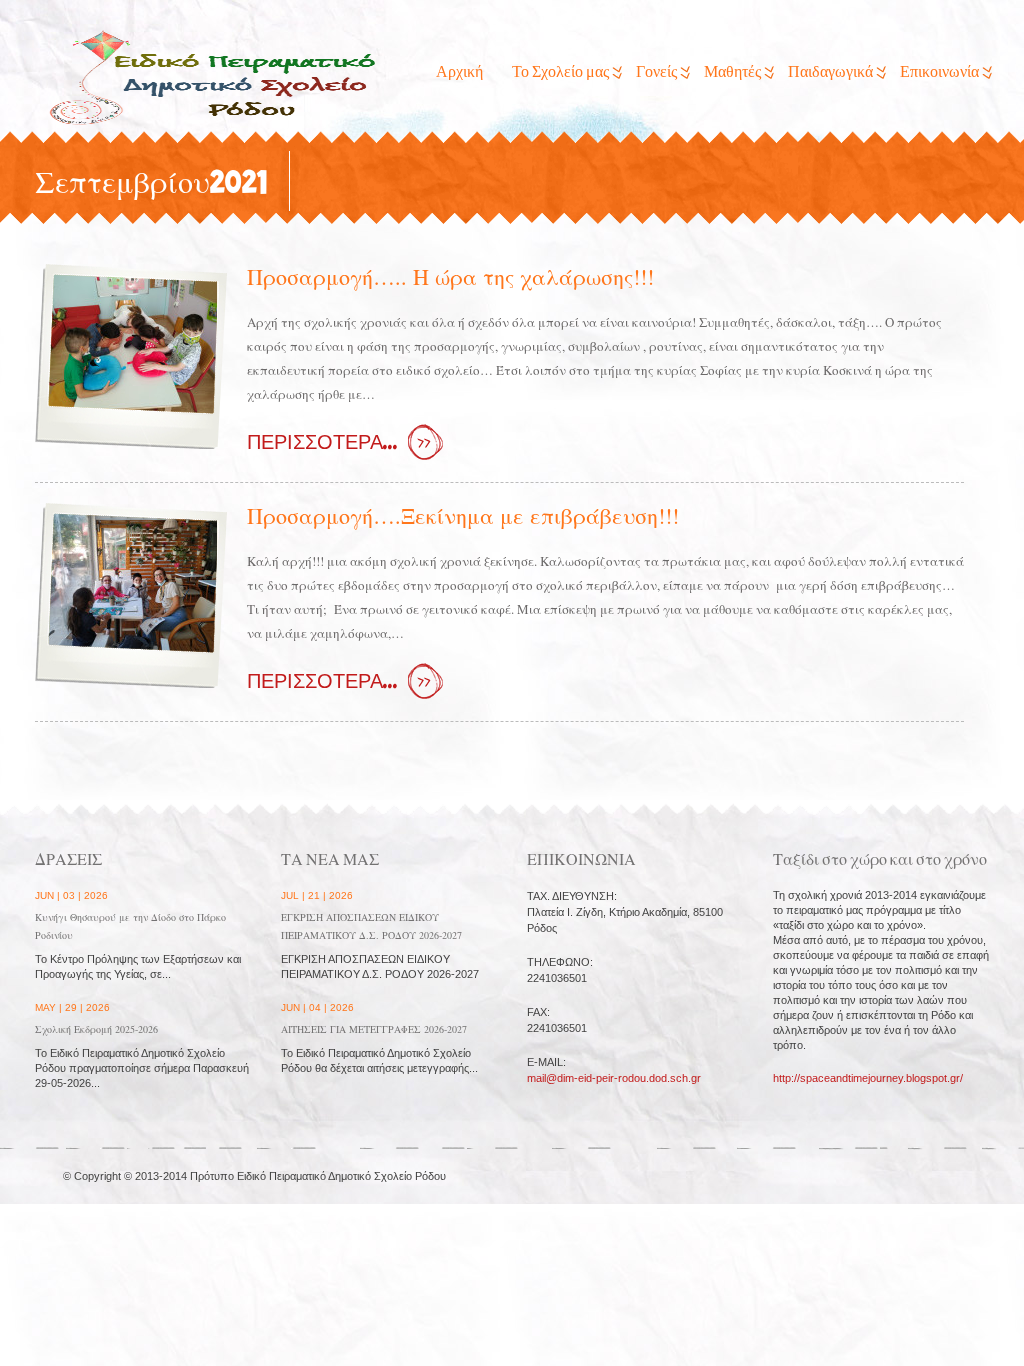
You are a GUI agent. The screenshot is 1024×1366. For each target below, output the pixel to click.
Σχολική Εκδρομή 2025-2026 (96, 1029)
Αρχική (459, 72)
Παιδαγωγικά (830, 72)
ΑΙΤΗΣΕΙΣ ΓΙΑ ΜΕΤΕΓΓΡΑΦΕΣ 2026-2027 (374, 1029)
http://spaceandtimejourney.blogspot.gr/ (868, 1078)
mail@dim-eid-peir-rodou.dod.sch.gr (614, 1078)
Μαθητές (732, 72)
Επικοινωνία (939, 72)
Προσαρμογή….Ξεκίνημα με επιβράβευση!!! (463, 515)
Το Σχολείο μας (560, 72)
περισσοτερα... (322, 443)
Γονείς (656, 72)
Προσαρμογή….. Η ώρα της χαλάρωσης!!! (450, 276)
